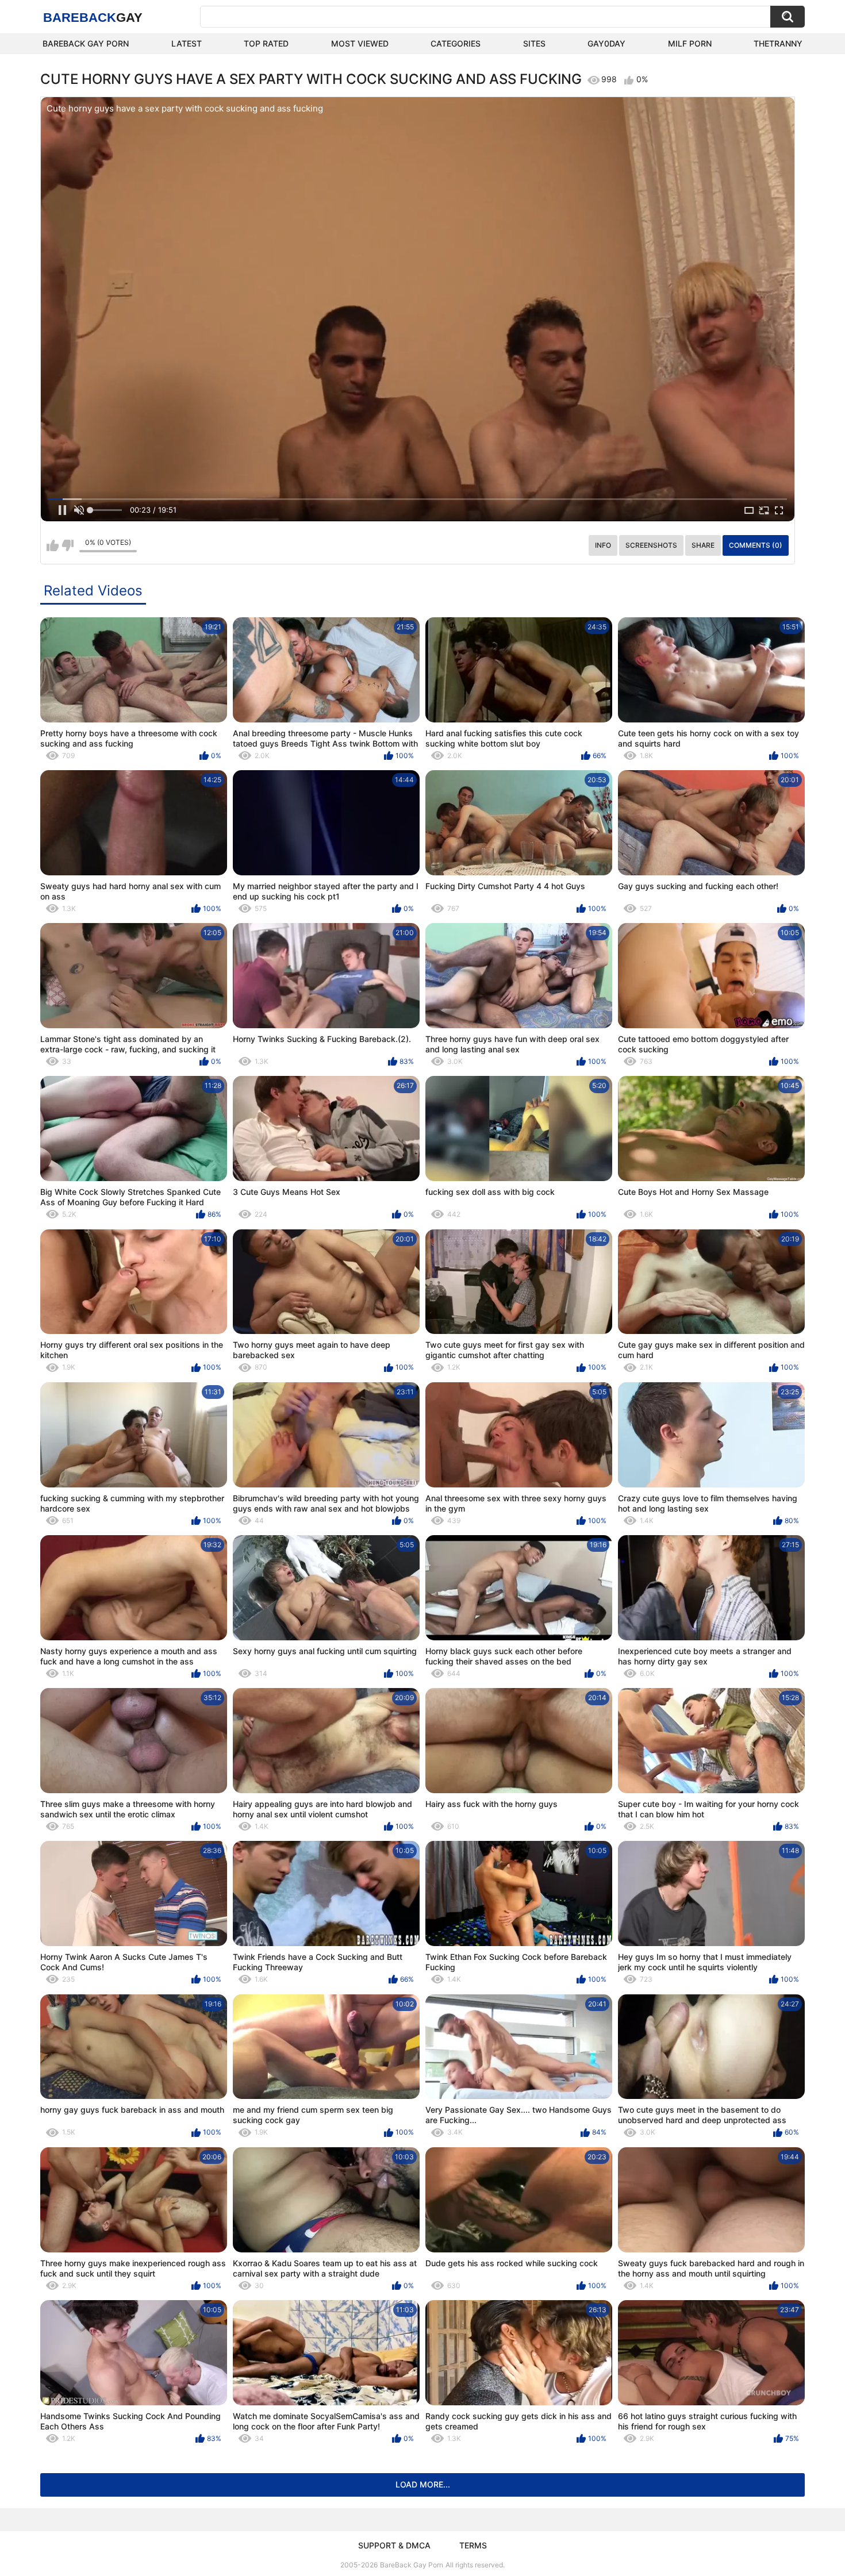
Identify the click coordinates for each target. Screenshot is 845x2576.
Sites (534, 43)
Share (703, 545)
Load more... (423, 2484)
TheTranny (778, 43)
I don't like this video (68, 545)
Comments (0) (756, 545)
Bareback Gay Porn (86, 43)
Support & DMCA (394, 2545)
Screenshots (651, 545)
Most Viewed (360, 43)
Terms (473, 2545)
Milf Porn (690, 43)
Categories (456, 43)
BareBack (93, 18)
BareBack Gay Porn (412, 2565)
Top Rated (266, 43)
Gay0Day (606, 43)
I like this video (53, 545)
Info (603, 545)
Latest (187, 43)
